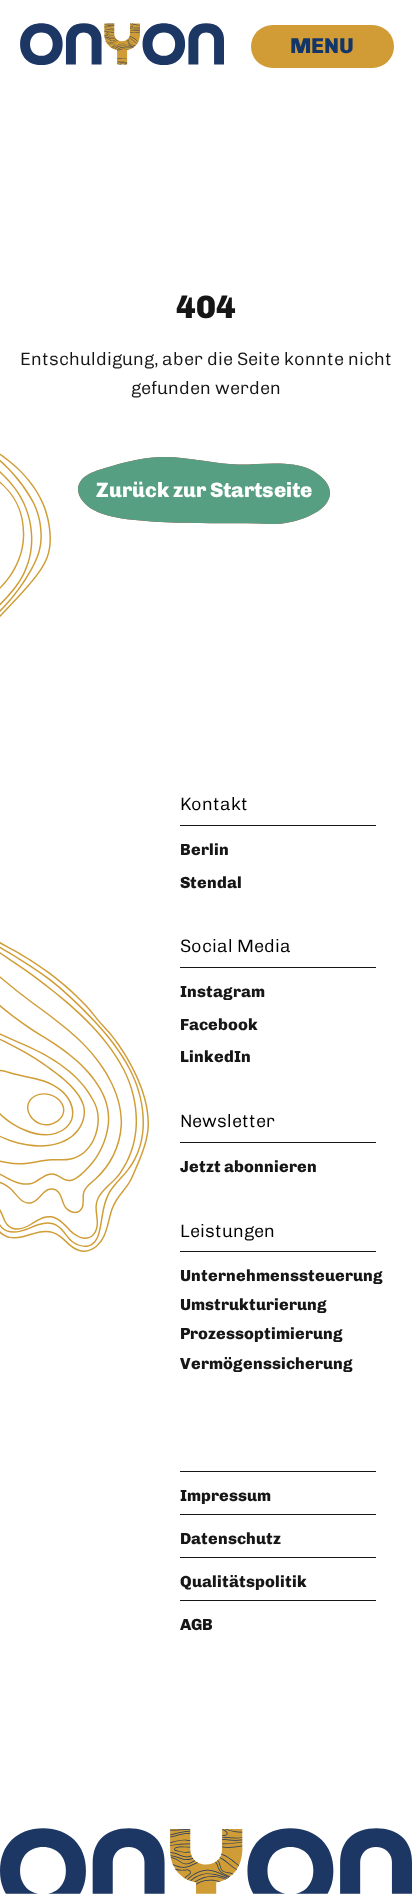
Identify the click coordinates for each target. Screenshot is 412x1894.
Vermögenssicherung (266, 1363)
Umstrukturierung (253, 1304)
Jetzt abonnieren (248, 1166)
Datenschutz (230, 1538)
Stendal (211, 882)
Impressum (225, 1495)
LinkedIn (215, 1056)
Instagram (222, 991)
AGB (196, 1624)
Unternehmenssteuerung (281, 1275)
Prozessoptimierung (261, 1333)
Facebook (219, 1024)
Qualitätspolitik (243, 1581)
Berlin (204, 849)
